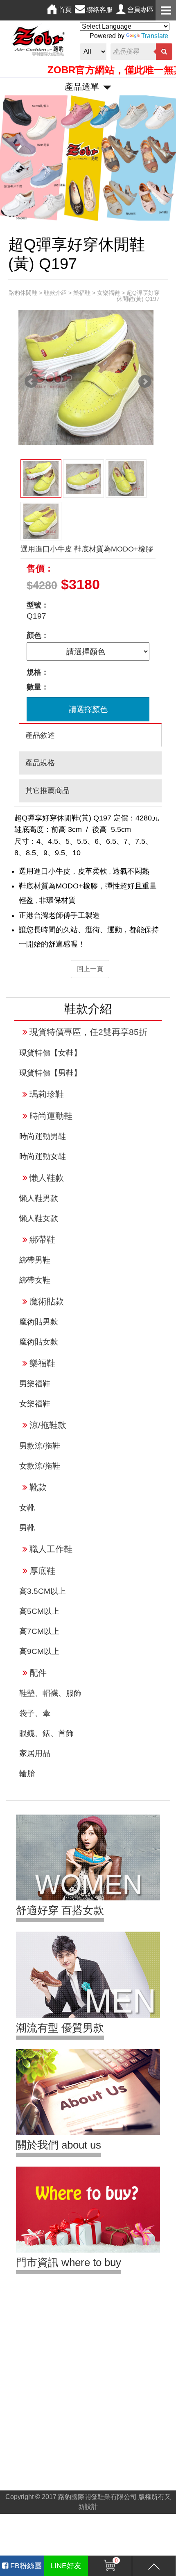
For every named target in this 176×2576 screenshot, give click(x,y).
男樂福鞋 (35, 1384)
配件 (38, 1673)
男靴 (27, 1528)
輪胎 (27, 1773)
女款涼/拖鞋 (40, 1466)
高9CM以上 (39, 1651)
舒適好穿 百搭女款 (60, 1910)
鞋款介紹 (55, 293)
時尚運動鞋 (51, 1116)
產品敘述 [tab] (40, 735)
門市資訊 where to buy (69, 2262)
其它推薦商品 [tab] (47, 791)
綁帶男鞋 (35, 1260)
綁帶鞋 (42, 1239)
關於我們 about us (59, 2145)
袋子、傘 (35, 1713)
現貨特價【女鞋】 (50, 1053)
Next (145, 382)
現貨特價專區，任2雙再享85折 (88, 1032)
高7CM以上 (39, 1631)
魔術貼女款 (39, 1342)
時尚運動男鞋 (43, 1136)
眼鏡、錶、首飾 (46, 1733)
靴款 (38, 1487)
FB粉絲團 (25, 2566)
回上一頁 (90, 969)
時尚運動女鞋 (43, 1156)
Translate (155, 36)
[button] (13, 158)
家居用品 (35, 1753)
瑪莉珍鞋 (47, 1094)
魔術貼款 (47, 1301)
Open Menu (166, 10)
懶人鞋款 (47, 1178)
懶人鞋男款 (39, 1198)
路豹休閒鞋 (23, 293)
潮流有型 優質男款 (60, 2028)
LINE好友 (66, 2566)
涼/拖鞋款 (48, 1425)
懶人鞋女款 (39, 1218)
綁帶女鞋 (35, 1280)
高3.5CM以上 (43, 1591)
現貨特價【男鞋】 (50, 1073)
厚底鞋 (42, 1571)
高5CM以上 (39, 1611)
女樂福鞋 (35, 1404)
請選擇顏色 (88, 709)
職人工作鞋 (51, 1549)
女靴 (27, 1508)
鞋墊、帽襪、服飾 (50, 1693)
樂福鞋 (42, 1363)
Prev (31, 382)
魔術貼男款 (39, 1322)
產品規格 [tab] (40, 763)
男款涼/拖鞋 (40, 1446)
